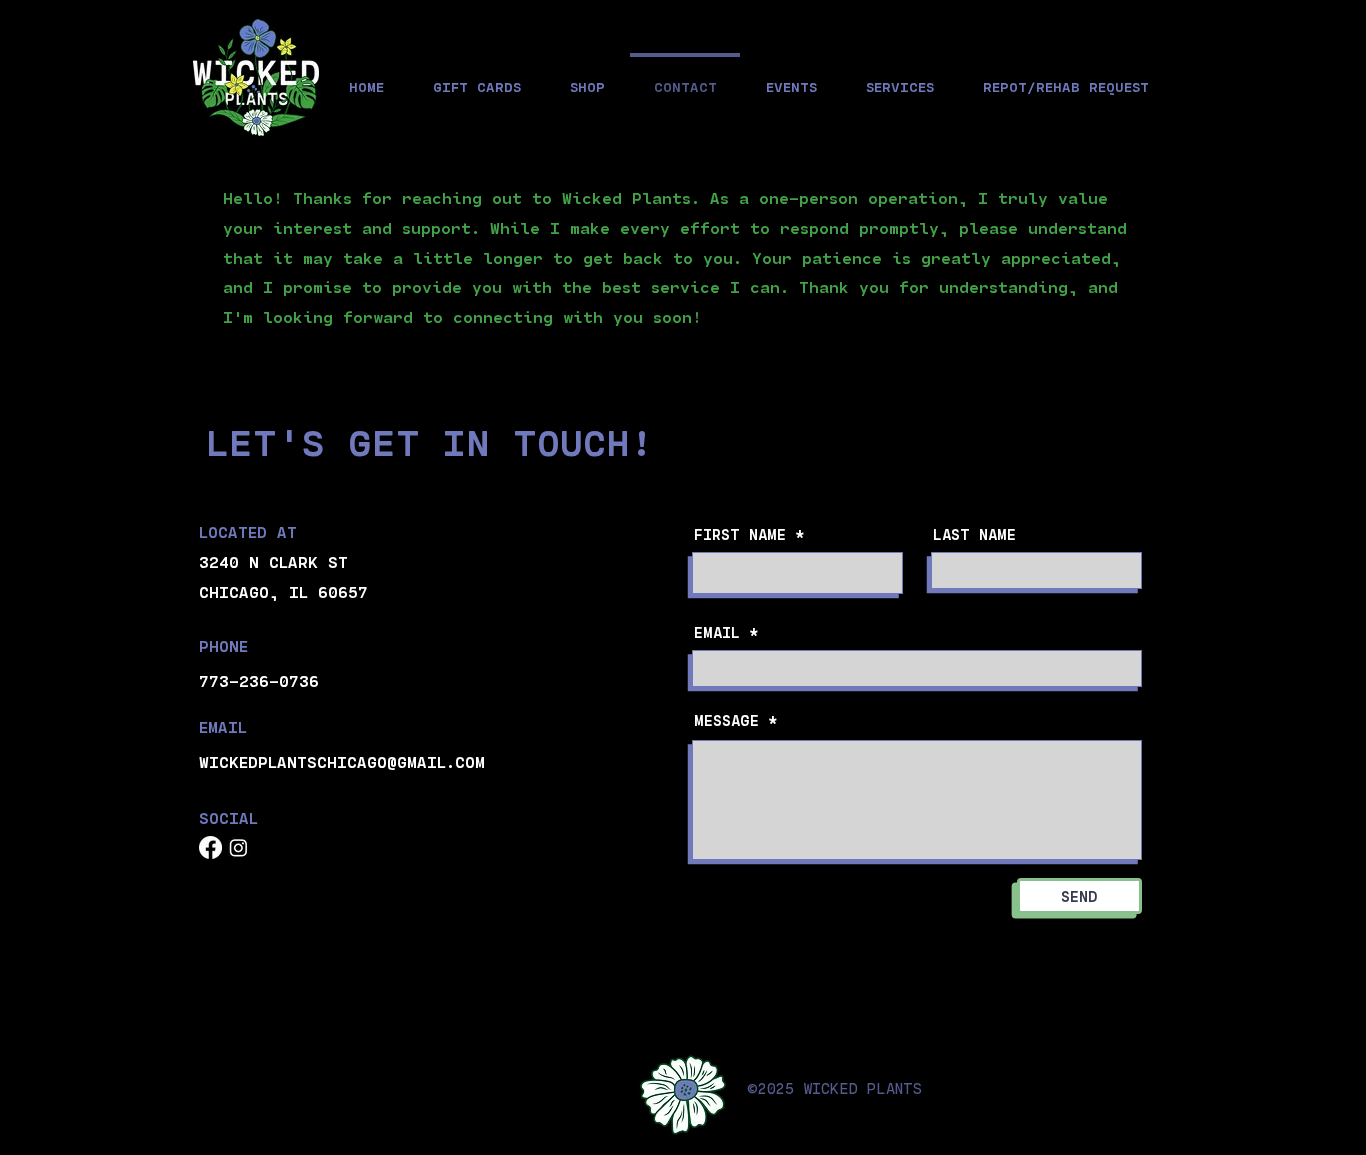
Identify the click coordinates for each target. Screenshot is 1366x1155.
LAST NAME (974, 534)
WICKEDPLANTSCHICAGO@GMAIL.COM (342, 761)
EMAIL (717, 632)
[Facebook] (210, 847)
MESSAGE (726, 720)
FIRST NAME (740, 534)
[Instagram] (238, 847)
